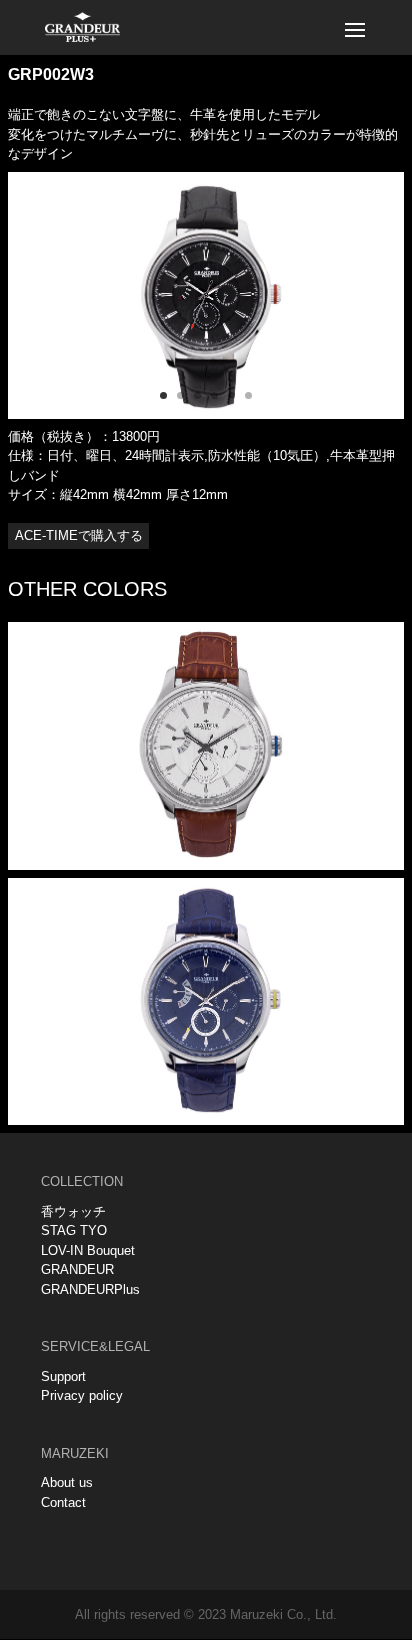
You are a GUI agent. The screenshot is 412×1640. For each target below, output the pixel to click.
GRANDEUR (77, 1269)
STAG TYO (74, 1230)
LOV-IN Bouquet (88, 1250)
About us (67, 1482)
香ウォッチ (73, 1211)
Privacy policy (82, 1395)
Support (63, 1376)
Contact (63, 1502)
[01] (206, 414)
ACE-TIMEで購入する (79, 535)
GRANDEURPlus (90, 1289)
